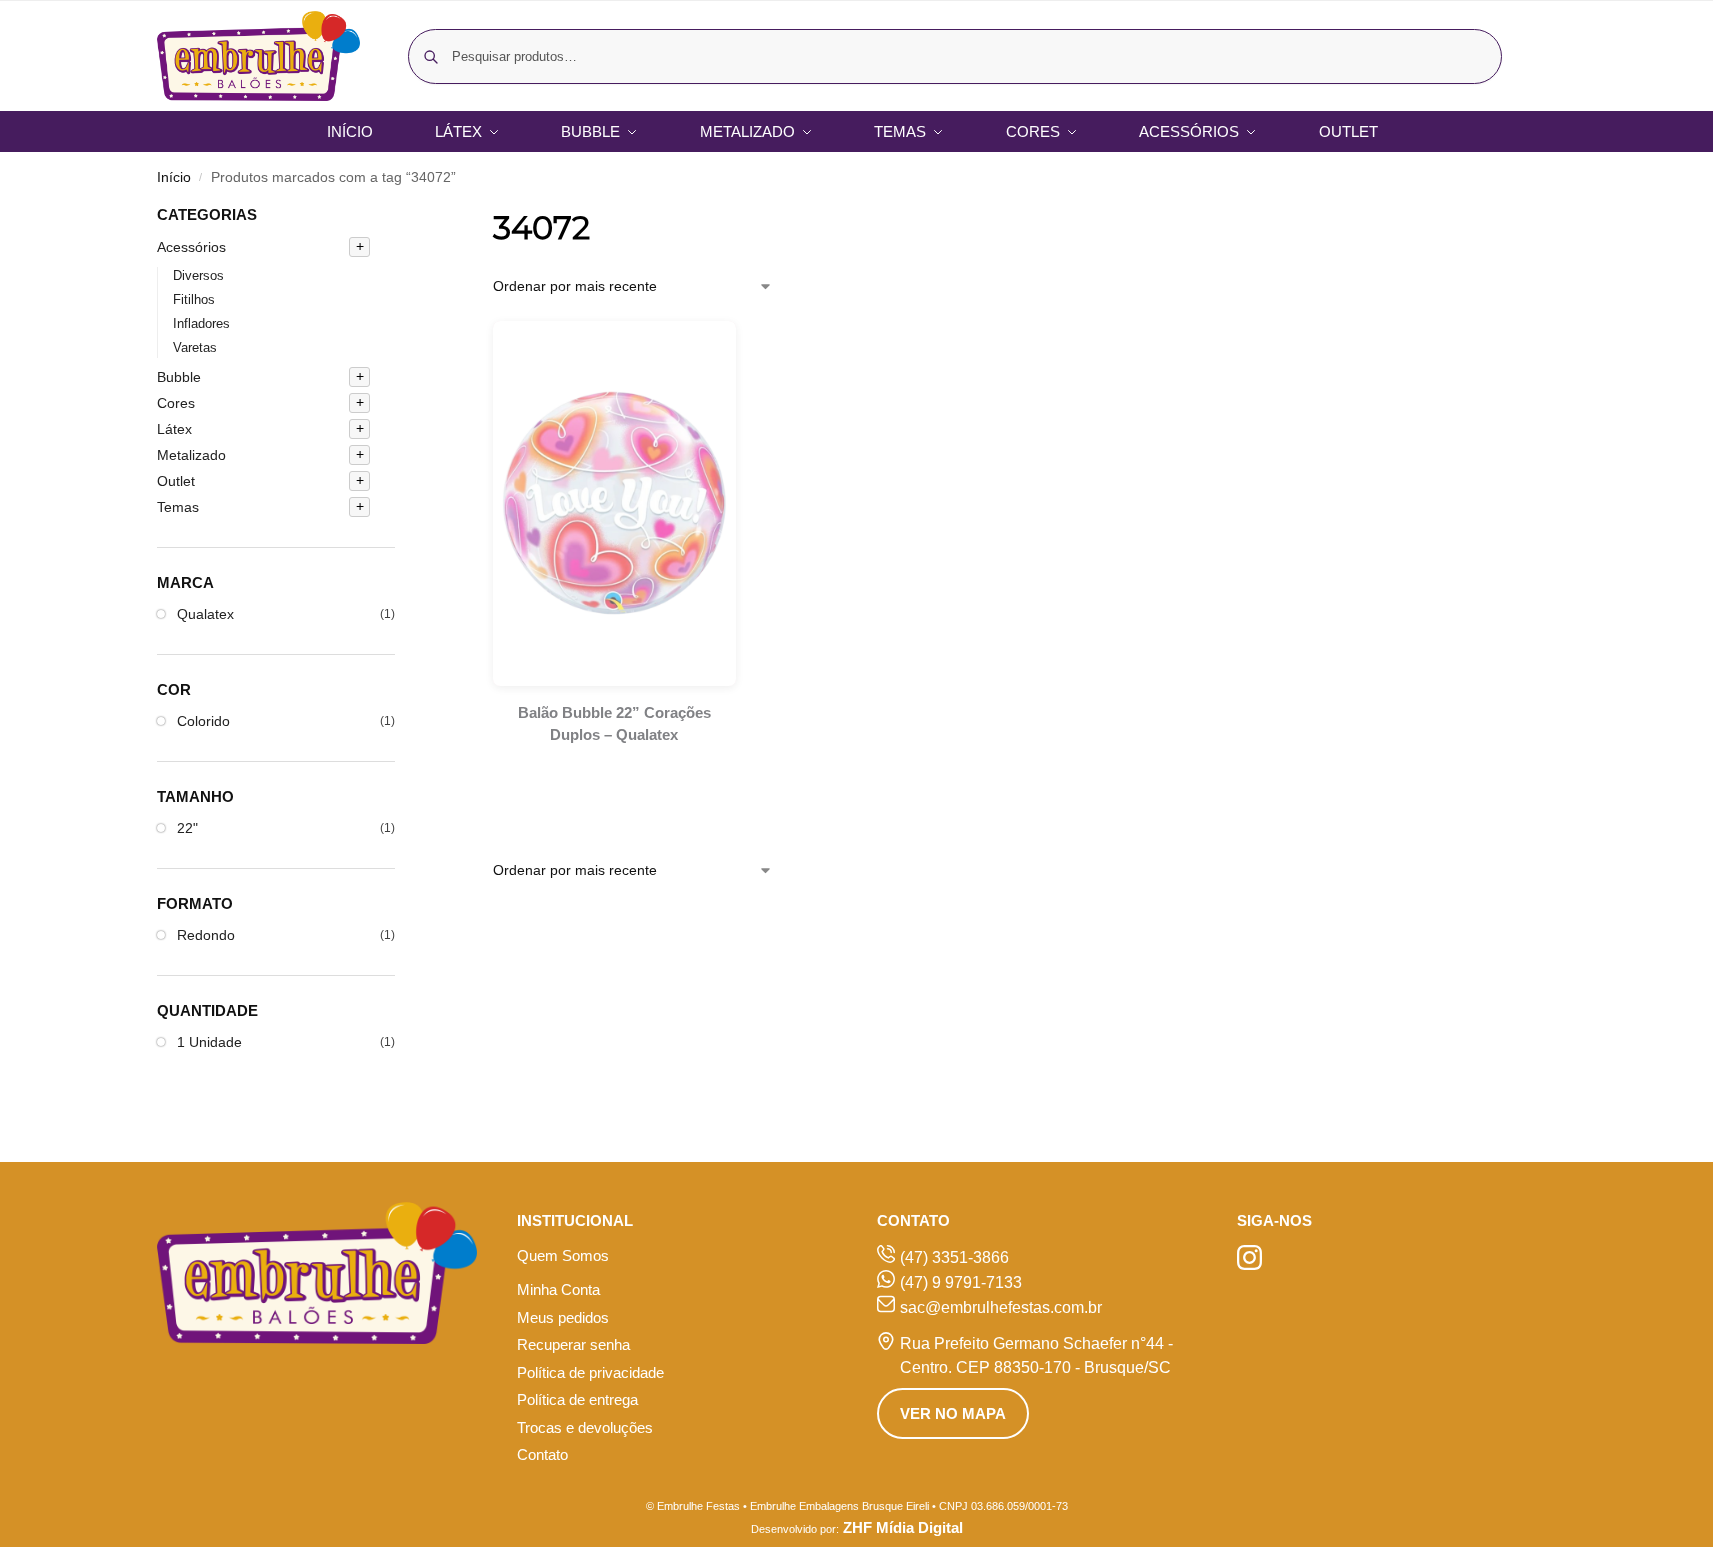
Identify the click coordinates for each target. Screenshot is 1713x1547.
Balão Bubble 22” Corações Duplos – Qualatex (614, 724)
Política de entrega (577, 1399)
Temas (178, 507)
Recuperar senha (573, 1344)
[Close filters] (401, 216)
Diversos (198, 275)
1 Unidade (209, 1042)
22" (187, 828)
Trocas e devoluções (585, 1427)
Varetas (195, 347)
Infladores (201, 323)
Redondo (206, 935)
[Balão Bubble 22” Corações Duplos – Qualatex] (614, 503)
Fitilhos (194, 299)
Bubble (179, 377)
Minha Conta (558, 1289)
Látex (174, 429)
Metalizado (191, 455)
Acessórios (191, 247)
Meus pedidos (563, 1317)
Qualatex (205, 614)
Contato (542, 1454)
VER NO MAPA (953, 1413)
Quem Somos (563, 1255)
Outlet (176, 481)
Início (174, 177)
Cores (176, 403)
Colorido (203, 721)
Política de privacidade (590, 1372)
